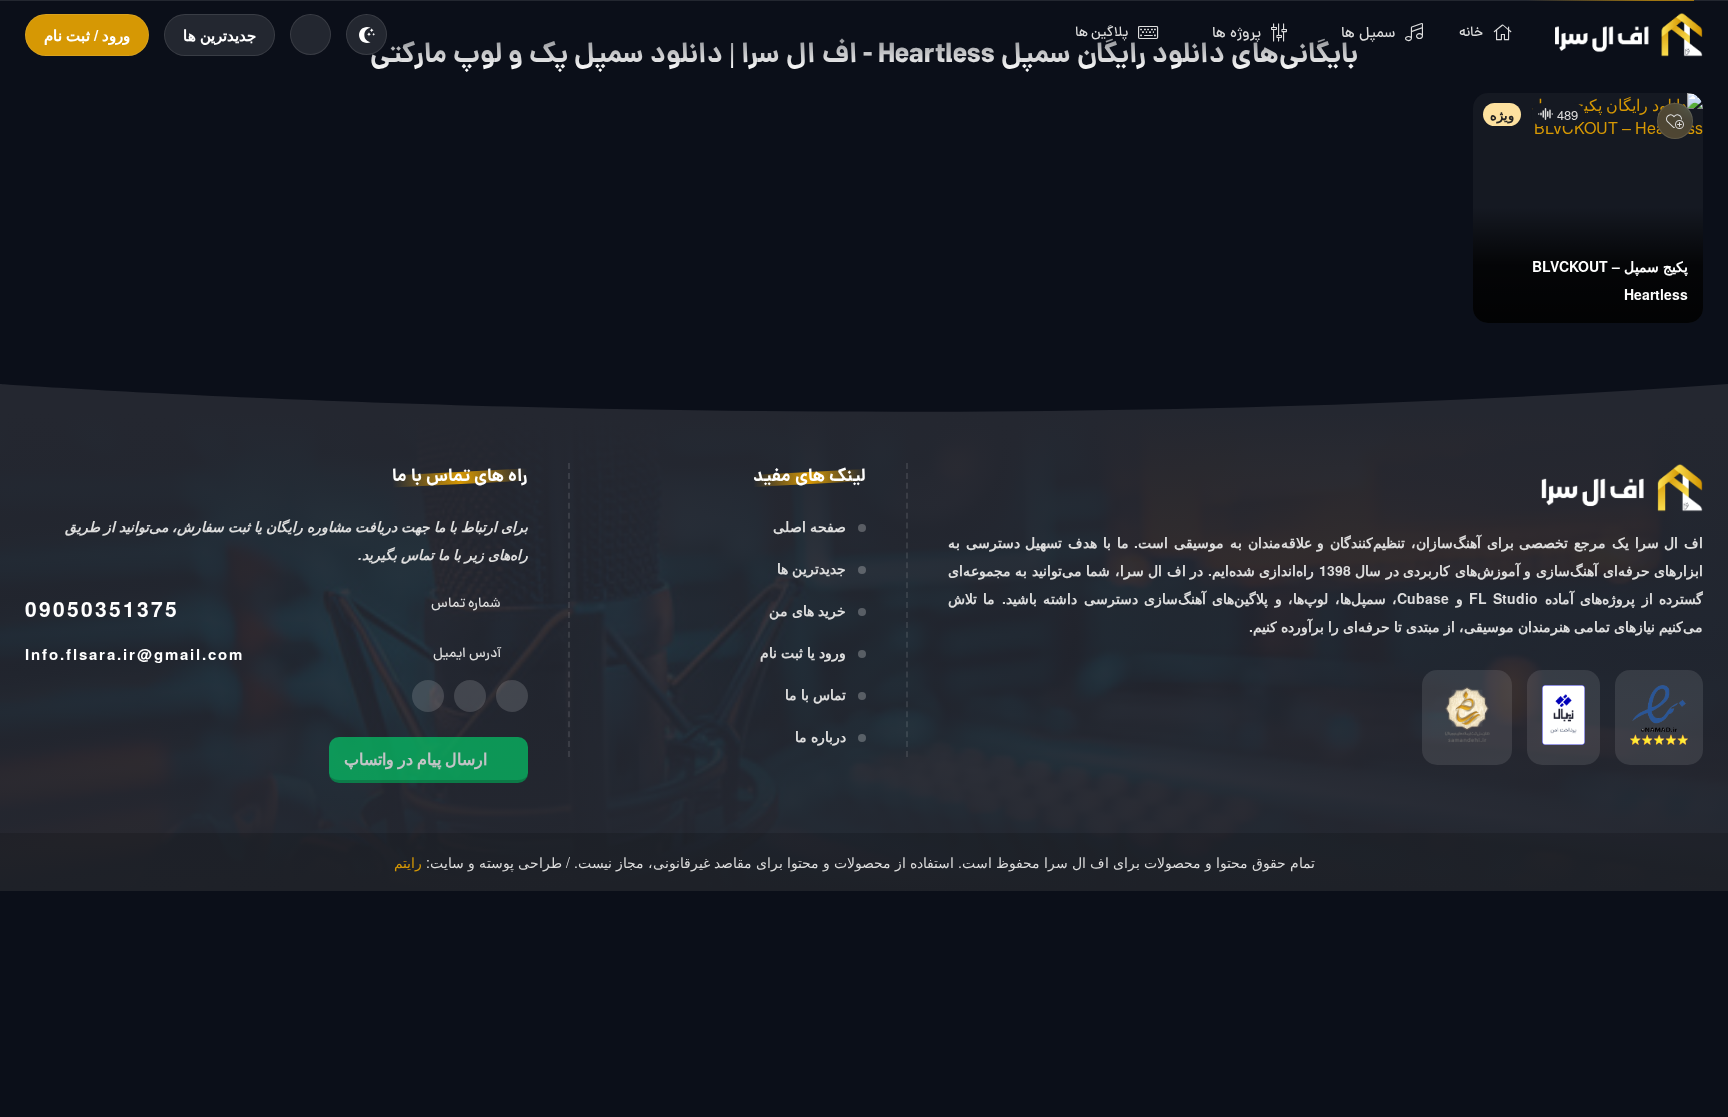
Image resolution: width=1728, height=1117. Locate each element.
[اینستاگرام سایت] (512, 696)
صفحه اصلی (809, 526)
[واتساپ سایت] (428, 696)
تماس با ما (815, 694)
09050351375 (102, 608)
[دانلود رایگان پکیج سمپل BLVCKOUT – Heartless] (1588, 208)
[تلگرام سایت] (470, 696)
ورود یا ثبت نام (803, 652)
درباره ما (820, 736)
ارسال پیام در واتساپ (415, 758)
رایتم (408, 862)
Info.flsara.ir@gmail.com (134, 654)
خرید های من (807, 610)
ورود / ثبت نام (87, 35)
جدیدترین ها (219, 35)
